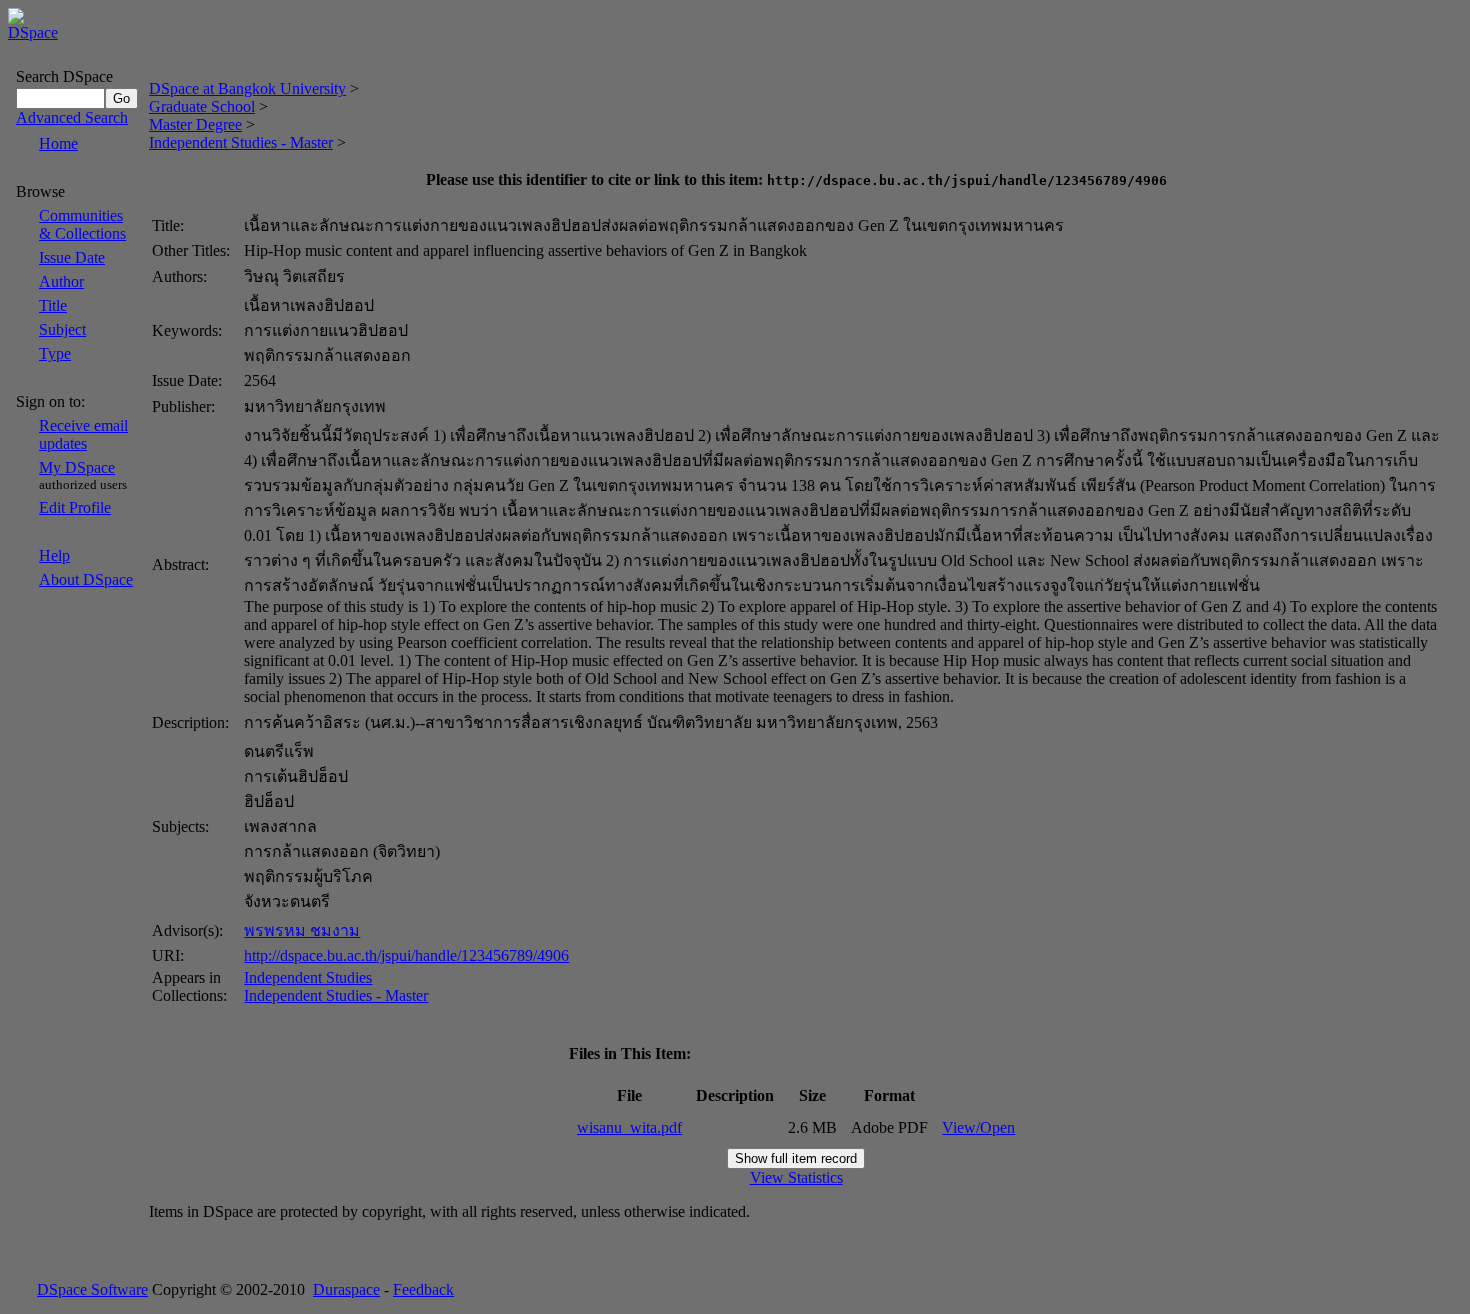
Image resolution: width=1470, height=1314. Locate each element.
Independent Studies (308, 977)
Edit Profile (75, 507)
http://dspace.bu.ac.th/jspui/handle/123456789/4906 (406, 955)
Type (55, 353)
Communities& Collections (82, 224)
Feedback (423, 1289)
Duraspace (346, 1289)
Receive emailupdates (83, 434)
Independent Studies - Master (241, 142)
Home (58, 143)
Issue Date (72, 257)
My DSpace (77, 467)
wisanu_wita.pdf (629, 1127)
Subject (62, 329)
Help (54, 555)
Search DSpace (64, 76)
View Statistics (796, 1177)
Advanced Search (72, 117)
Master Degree (195, 124)
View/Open (978, 1127)
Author (61, 281)
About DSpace (86, 579)
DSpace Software (92, 1289)
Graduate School (202, 106)
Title (53, 305)
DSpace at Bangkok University (247, 88)
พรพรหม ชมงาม (302, 930)
